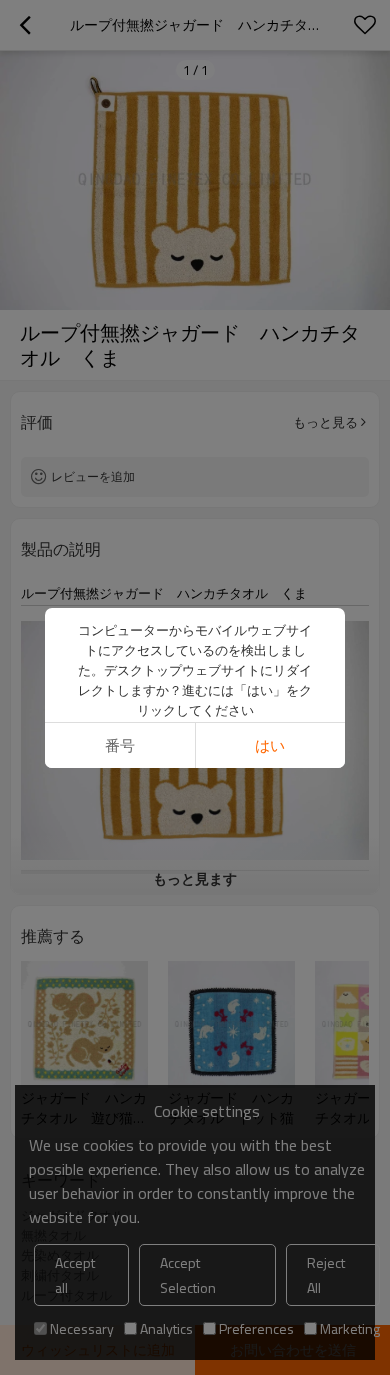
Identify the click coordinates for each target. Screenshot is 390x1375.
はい (270, 745)
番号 (120, 745)
